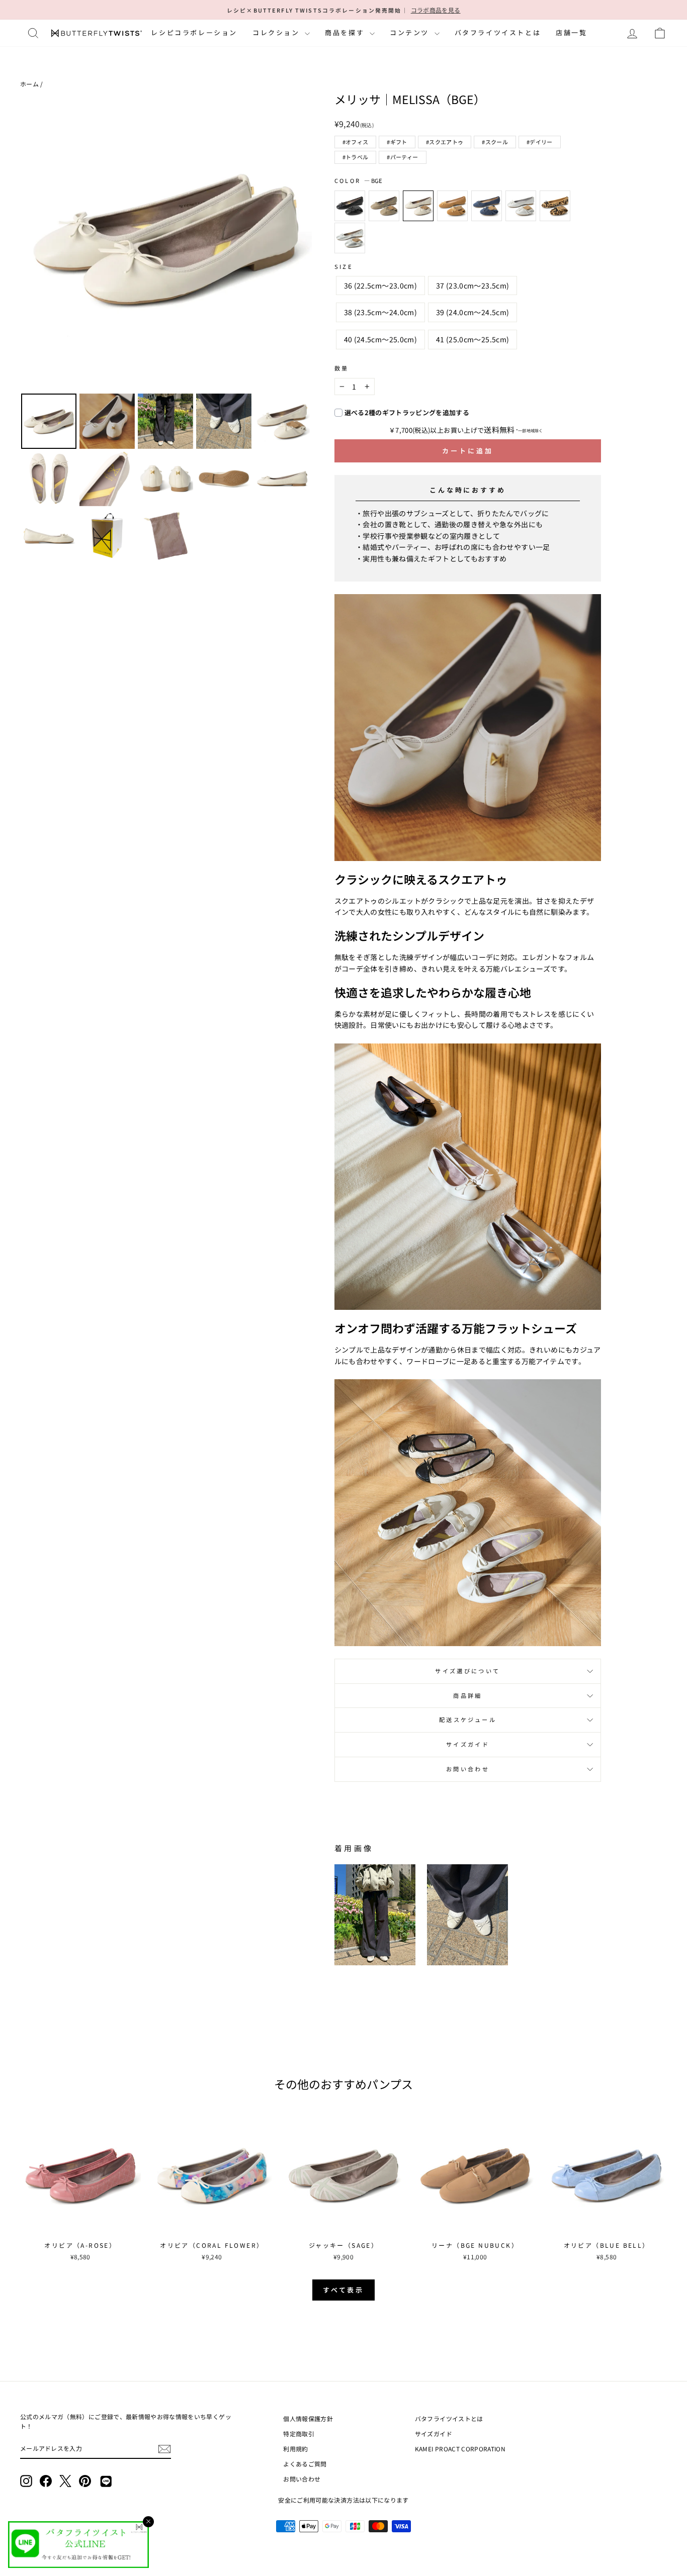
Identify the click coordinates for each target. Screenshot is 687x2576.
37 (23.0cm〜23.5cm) (473, 285)
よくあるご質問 (305, 2464)
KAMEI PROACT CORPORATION (460, 2449)
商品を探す (346, 32)
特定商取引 (299, 2434)
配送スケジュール (468, 1720)
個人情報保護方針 (308, 2418)
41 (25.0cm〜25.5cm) (473, 339)
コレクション (277, 32)
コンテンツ (411, 32)
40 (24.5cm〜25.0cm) (380, 339)
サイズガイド (468, 1744)
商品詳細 (467, 1695)
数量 (342, 368)
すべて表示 (344, 2290)
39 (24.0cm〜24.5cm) (473, 312)
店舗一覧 (571, 32)
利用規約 (295, 2449)
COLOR (358, 180)
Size (344, 266)
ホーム (29, 84)
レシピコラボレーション (194, 32)
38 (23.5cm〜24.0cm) (380, 312)
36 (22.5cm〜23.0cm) (380, 285)
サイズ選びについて (467, 1671)
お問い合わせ (468, 1769)
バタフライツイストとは (498, 32)
